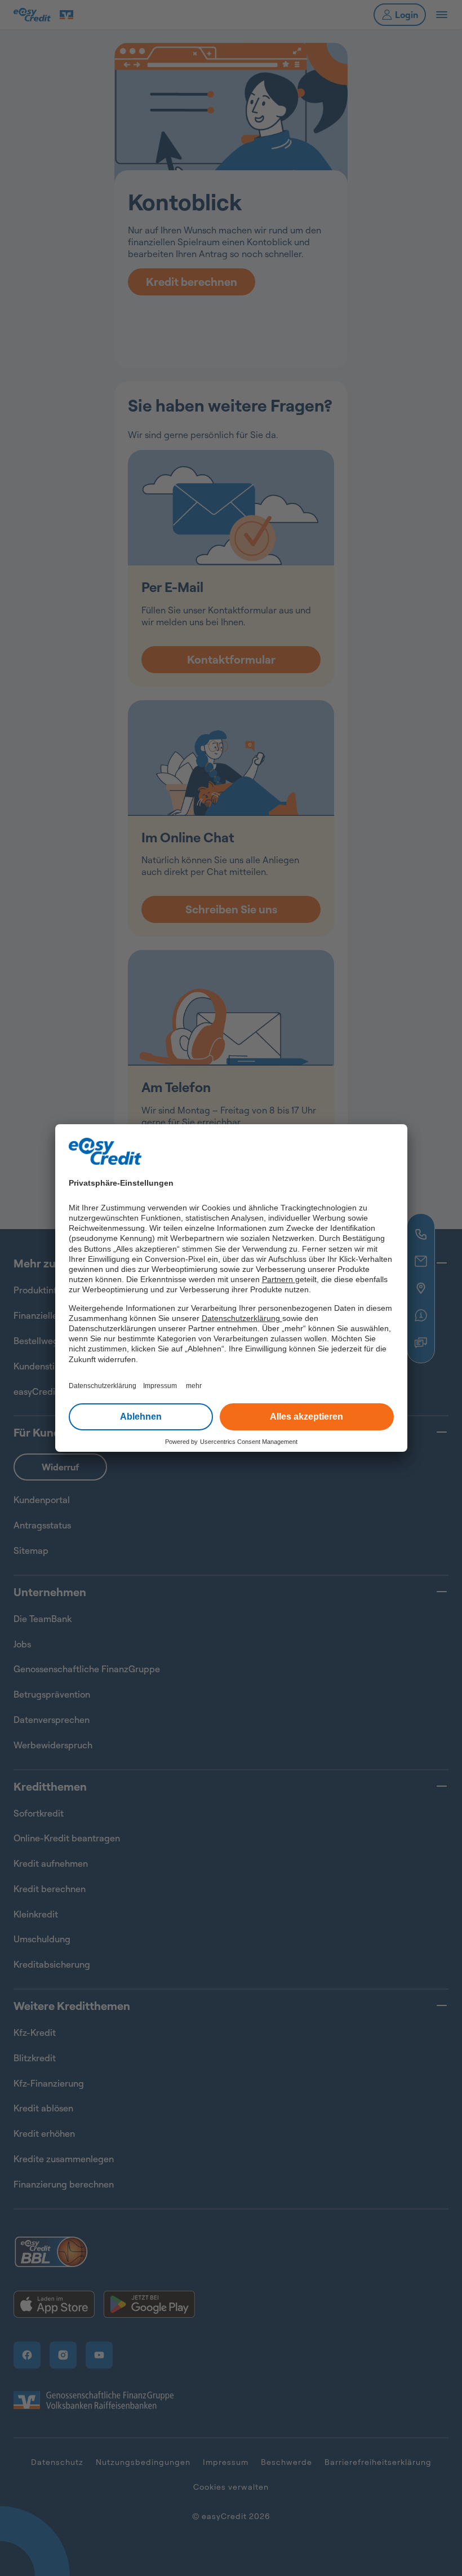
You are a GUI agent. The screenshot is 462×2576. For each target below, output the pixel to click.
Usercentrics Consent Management (249, 1442)
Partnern (279, 1279)
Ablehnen (141, 1417)
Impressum (160, 1386)
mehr (194, 1386)
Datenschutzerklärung (242, 1318)
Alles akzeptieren (306, 1417)
